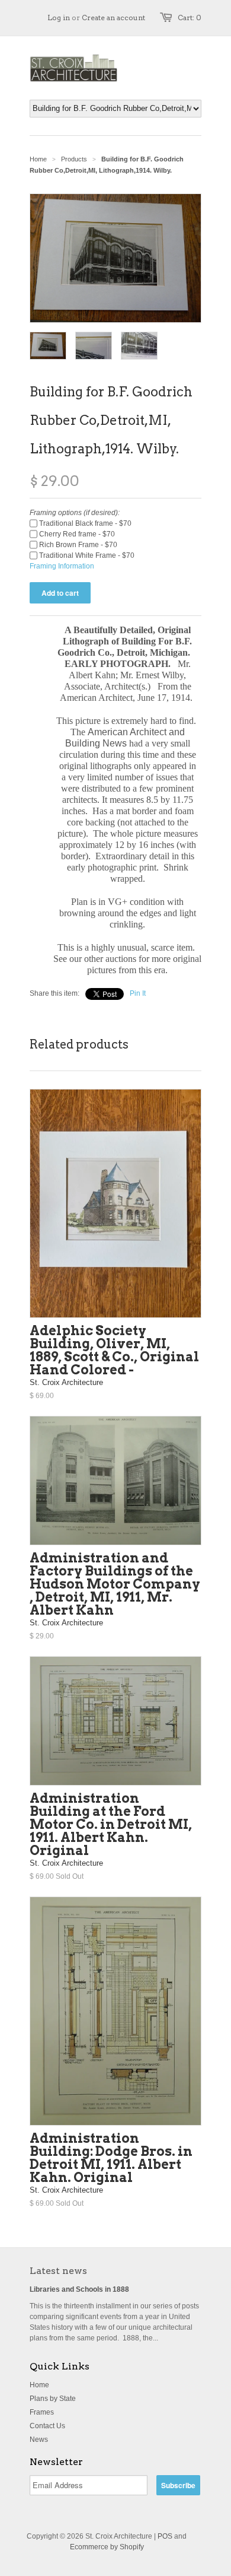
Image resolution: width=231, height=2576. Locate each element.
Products (74, 159)
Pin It (138, 993)
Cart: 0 (190, 18)
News (39, 2440)
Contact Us (47, 2426)
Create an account (113, 18)
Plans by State (53, 2399)
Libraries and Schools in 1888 (79, 2289)
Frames (42, 2412)
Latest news (58, 2271)
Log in (59, 18)
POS (165, 2536)
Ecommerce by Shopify (107, 2547)
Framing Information (62, 566)
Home (39, 2385)
